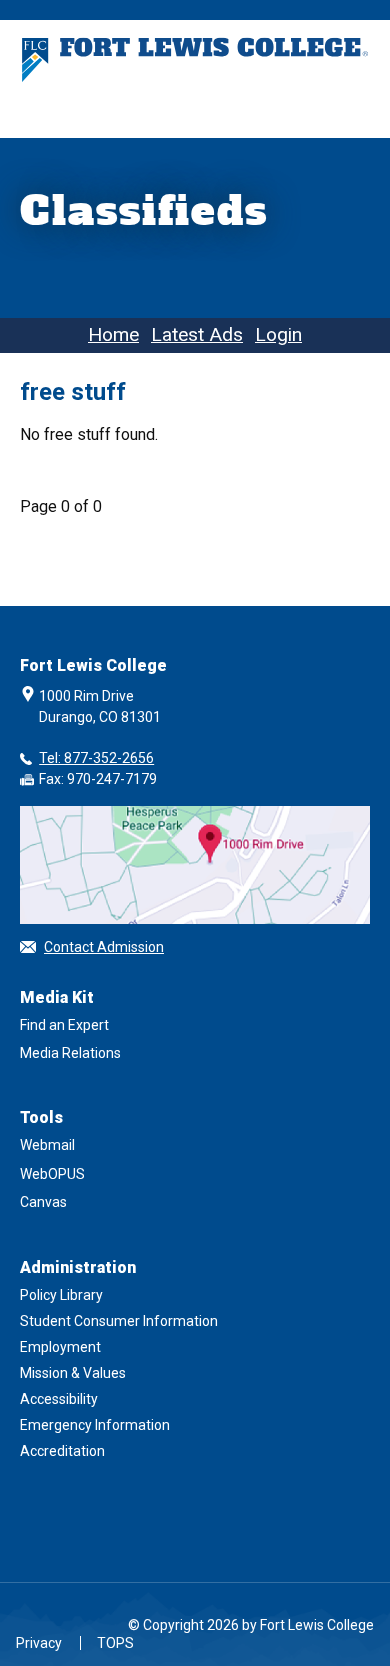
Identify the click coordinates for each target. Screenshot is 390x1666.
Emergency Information (95, 1425)
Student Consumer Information (119, 1321)
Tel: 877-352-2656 (96, 758)
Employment (60, 1347)
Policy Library (61, 1295)
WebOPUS (52, 1174)
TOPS (115, 1643)
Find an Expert (64, 1025)
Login (278, 334)
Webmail (47, 1145)
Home (113, 334)
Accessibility (59, 1399)
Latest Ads (197, 334)
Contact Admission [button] (104, 947)
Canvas (43, 1202)
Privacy (39, 1643)
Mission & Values (73, 1373)
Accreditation (62, 1451)
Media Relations (70, 1053)
